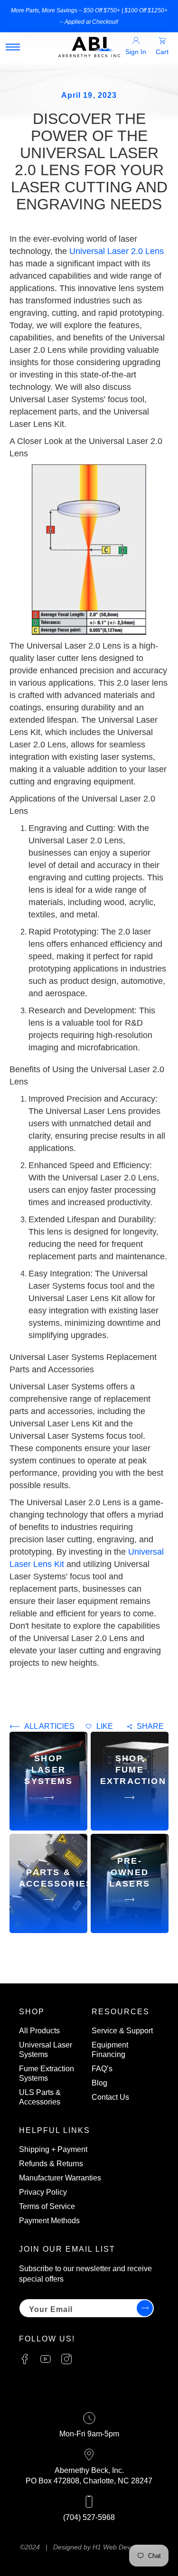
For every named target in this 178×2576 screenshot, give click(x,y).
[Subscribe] (143, 2308)
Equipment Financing (110, 2050)
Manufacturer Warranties (60, 2178)
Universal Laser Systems (46, 2050)
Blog (99, 2083)
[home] (89, 47)
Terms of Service (47, 2206)
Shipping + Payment (53, 2149)
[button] (13, 47)
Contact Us (110, 2097)
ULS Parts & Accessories (40, 2097)
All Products (39, 2031)
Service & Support (122, 2031)
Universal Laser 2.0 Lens (117, 251)
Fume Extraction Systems (47, 2073)
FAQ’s (102, 2069)
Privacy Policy (43, 2192)
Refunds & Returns (51, 2164)
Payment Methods (49, 2221)
